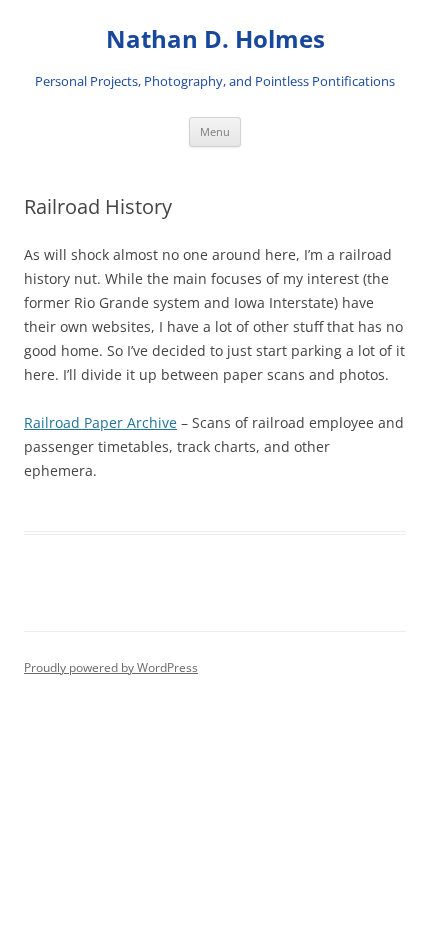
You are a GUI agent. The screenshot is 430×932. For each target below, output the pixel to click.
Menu (215, 131)
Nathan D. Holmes (215, 39)
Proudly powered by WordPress (111, 667)
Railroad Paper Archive (100, 422)
